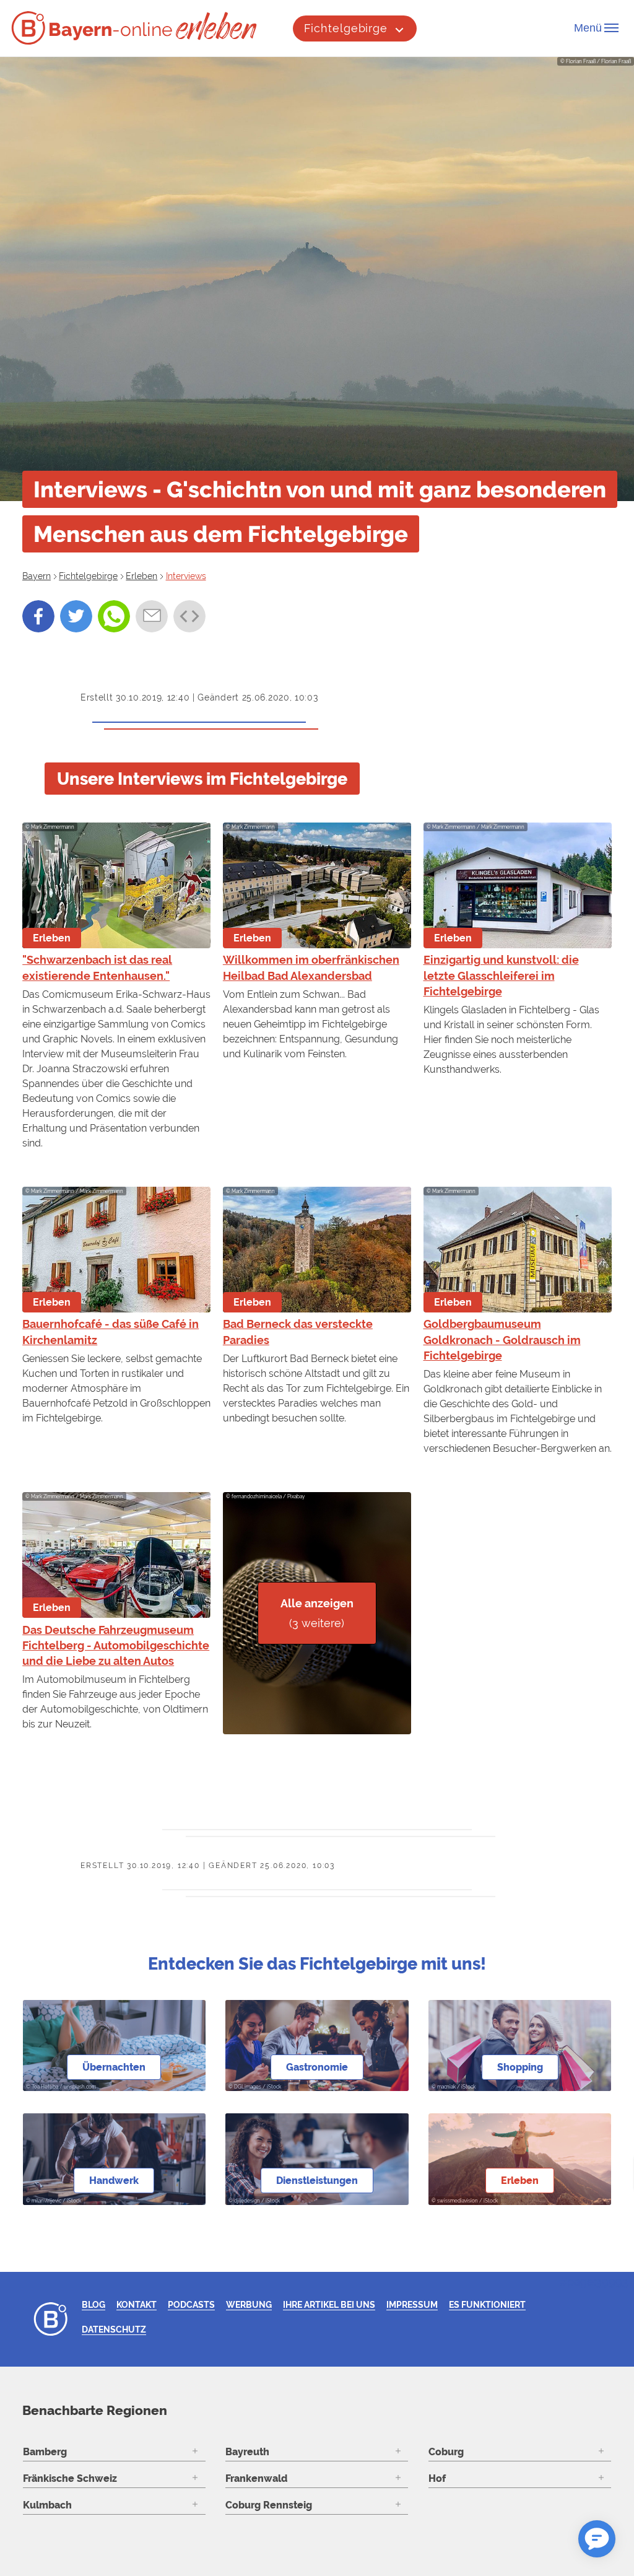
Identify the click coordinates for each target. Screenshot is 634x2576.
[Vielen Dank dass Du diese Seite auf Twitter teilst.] (76, 616)
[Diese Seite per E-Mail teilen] (152, 616)
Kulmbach (47, 2505)
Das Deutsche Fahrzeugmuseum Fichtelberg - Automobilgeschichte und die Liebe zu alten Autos (116, 1645)
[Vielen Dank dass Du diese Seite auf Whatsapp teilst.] (114, 616)
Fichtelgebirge (346, 28)
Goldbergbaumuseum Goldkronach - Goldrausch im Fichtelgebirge (502, 1339)
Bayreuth (247, 2452)
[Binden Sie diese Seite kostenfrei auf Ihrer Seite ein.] (189, 616)
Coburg (446, 2452)
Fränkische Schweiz (70, 2478)
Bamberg (45, 2452)
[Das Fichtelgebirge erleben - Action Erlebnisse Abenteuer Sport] (218, 26)
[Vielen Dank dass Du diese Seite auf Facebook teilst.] (38, 616)
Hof (437, 2478)
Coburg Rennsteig (269, 2505)
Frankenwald (256, 2478)
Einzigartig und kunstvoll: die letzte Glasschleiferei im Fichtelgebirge (501, 975)
